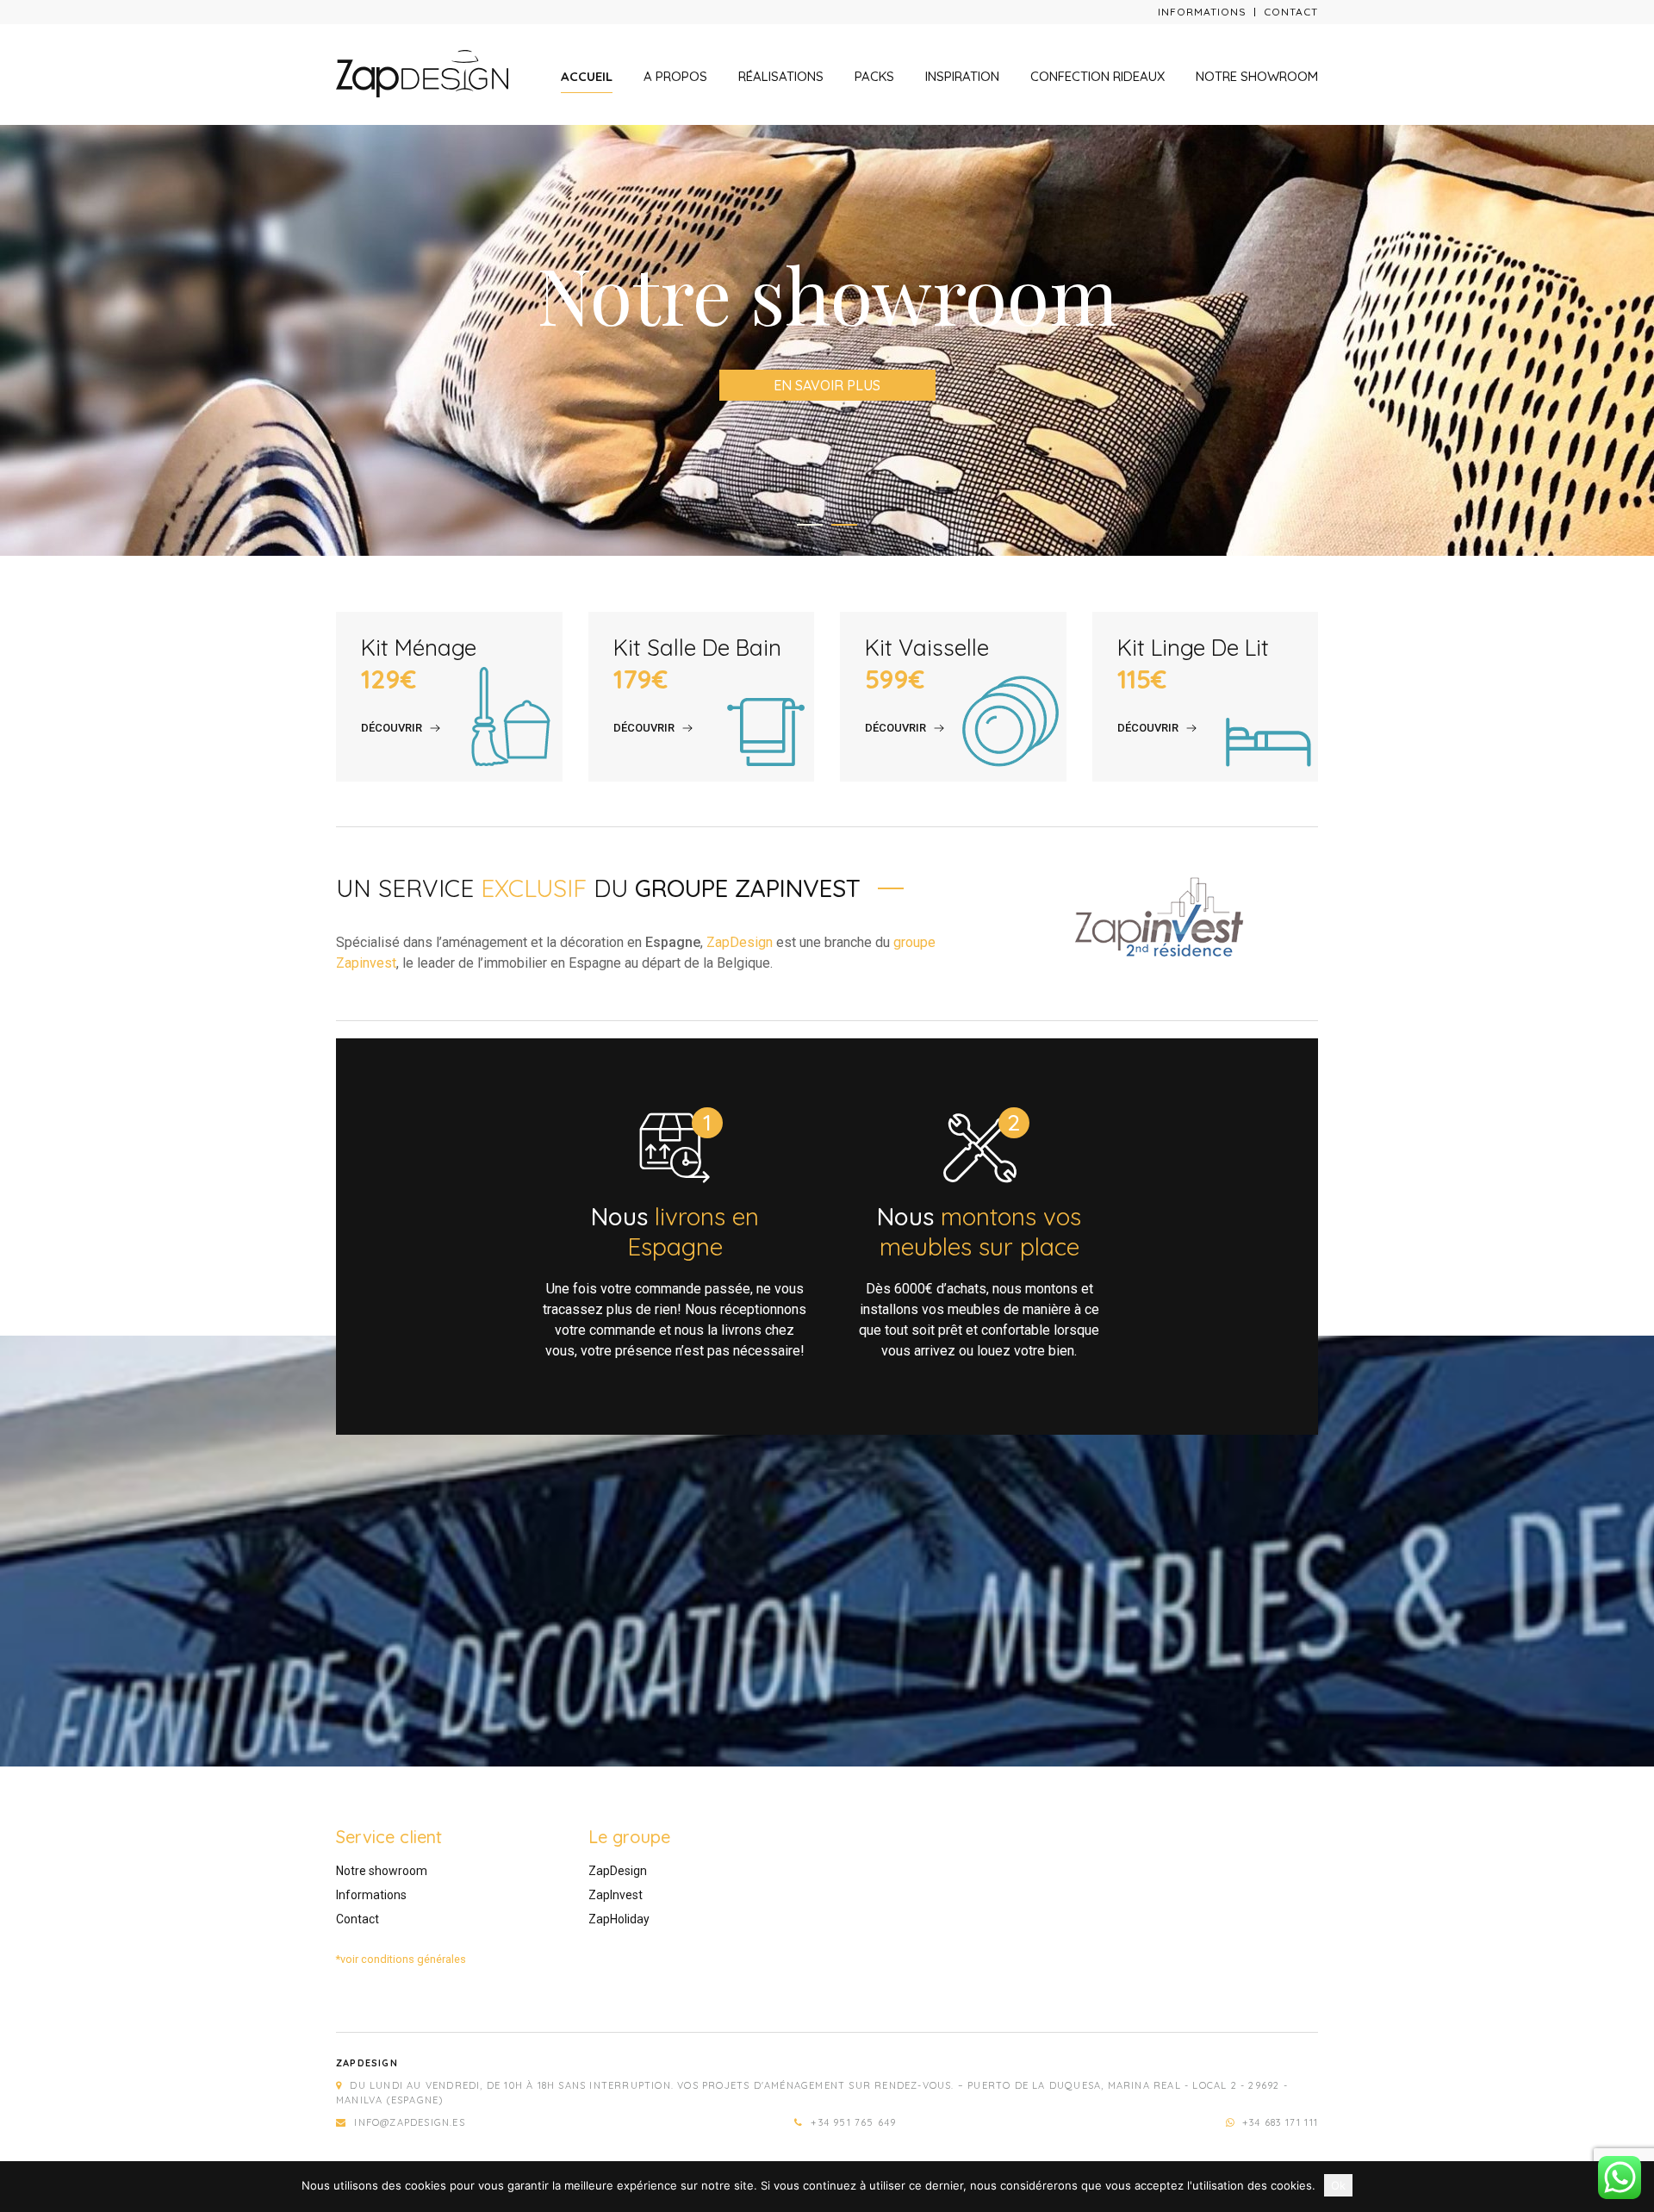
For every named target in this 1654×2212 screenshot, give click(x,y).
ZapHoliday (619, 1919)
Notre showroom (1257, 76)
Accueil (587, 76)
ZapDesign (740, 942)
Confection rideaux (1097, 76)
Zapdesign (367, 2063)
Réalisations (781, 76)
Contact (1291, 12)
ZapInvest (616, 1895)
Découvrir (392, 728)
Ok (1338, 2185)
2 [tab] (844, 525)
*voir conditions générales (401, 1959)
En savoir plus (827, 385)
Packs (874, 76)
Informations (1202, 12)
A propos (675, 76)
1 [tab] (810, 525)
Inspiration (962, 76)
